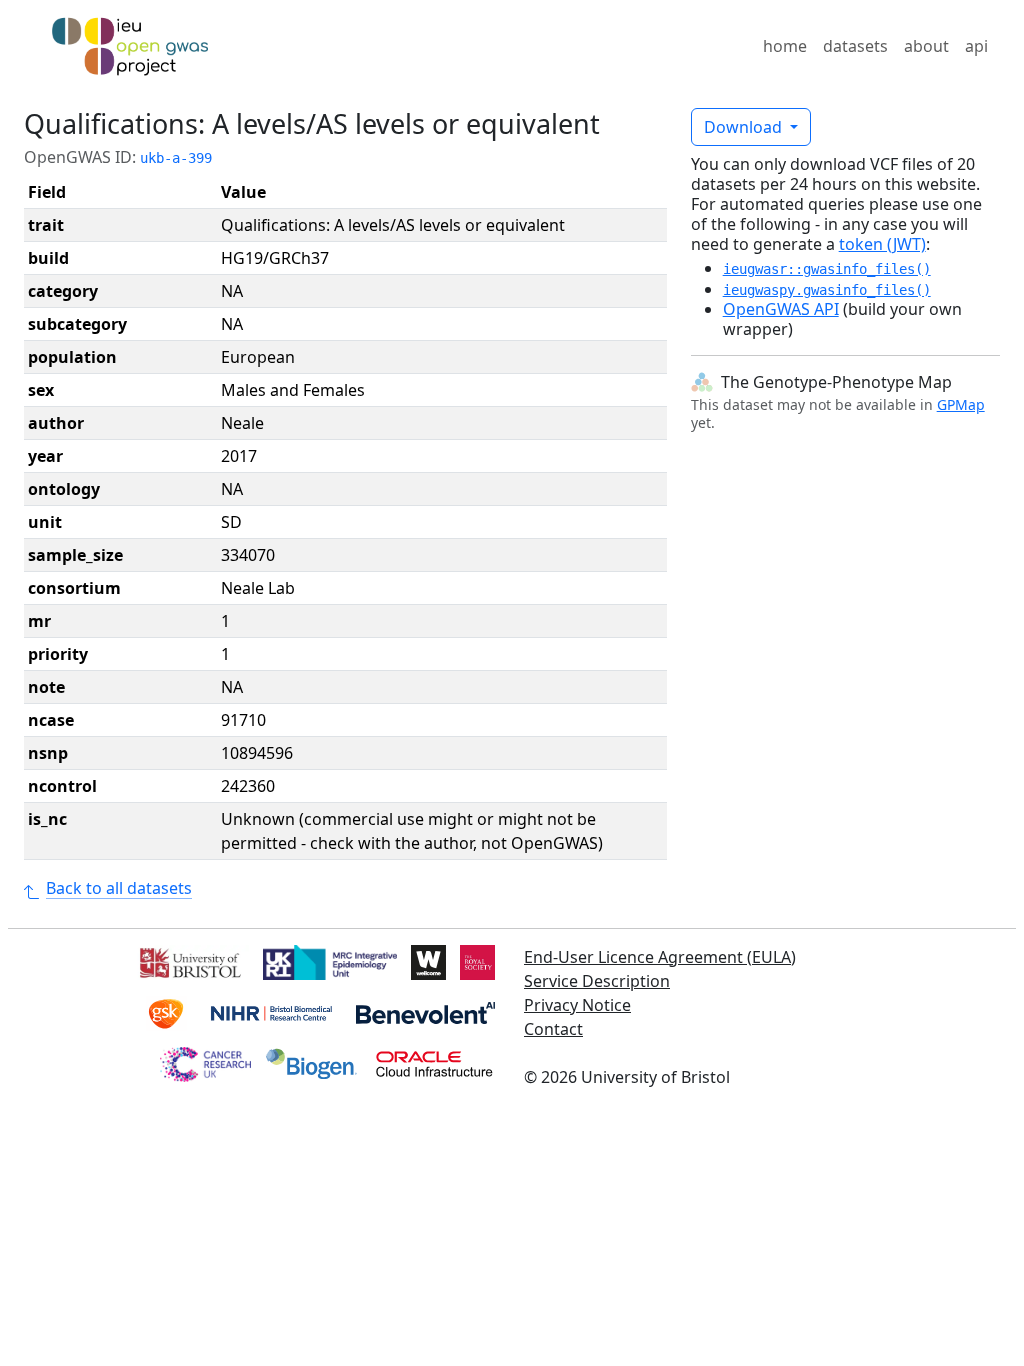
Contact (553, 1029)
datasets (855, 46)
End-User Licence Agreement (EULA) (660, 957)
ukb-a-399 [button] (176, 158)
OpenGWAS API (781, 309)
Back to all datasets (119, 888)
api (976, 46)
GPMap (961, 404)
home (785, 46)
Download (745, 127)
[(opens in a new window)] (188, 960)
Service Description (597, 981)
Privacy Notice (577, 1005)
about (926, 46)
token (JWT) (882, 244)
